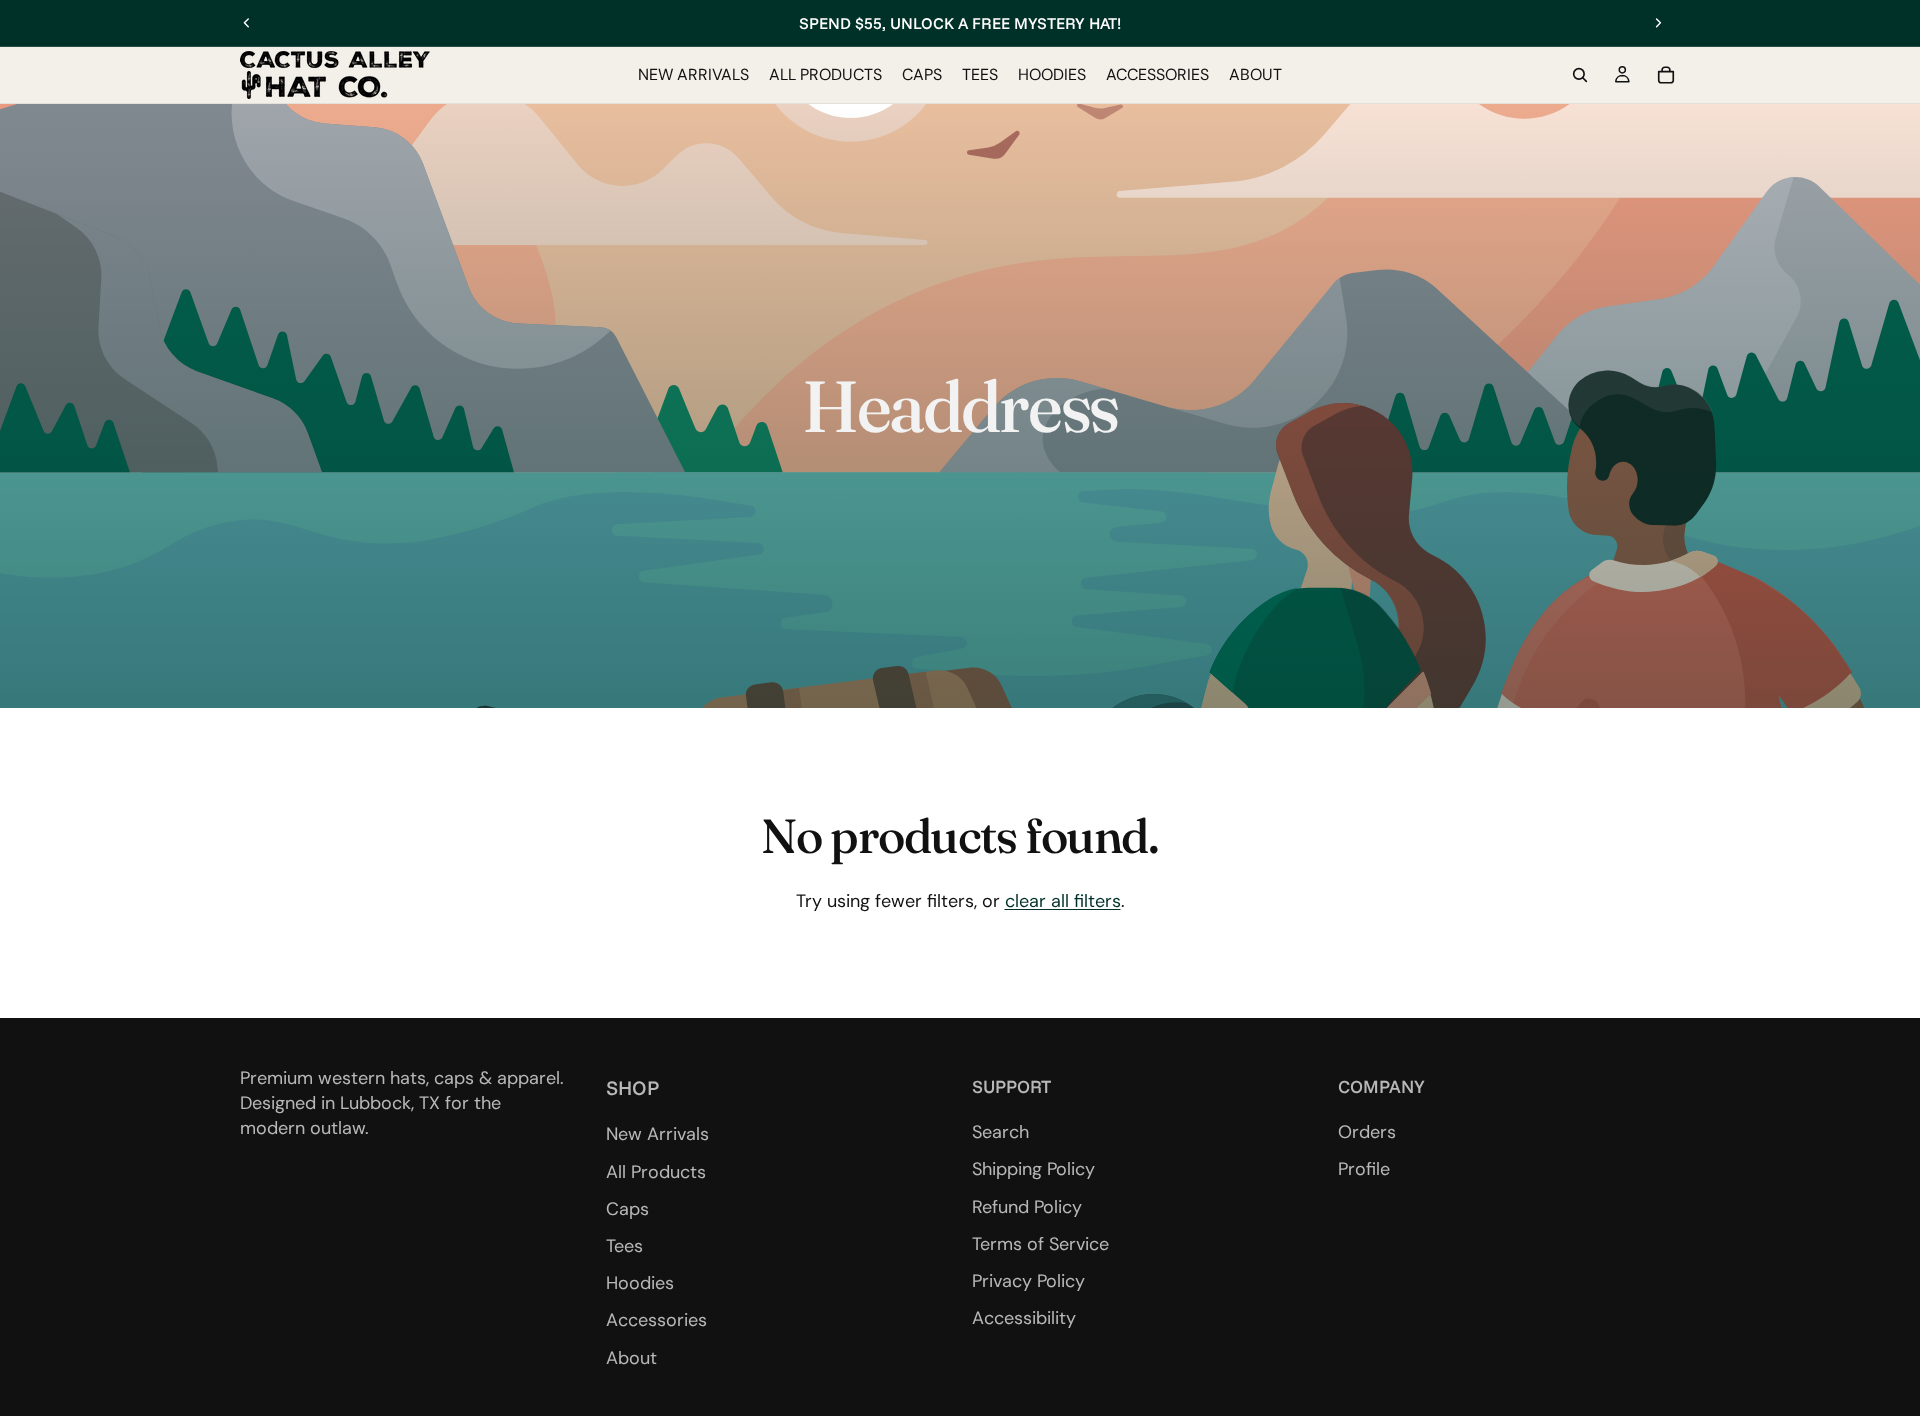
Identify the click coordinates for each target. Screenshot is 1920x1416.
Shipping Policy (1033, 1170)
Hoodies (640, 1284)
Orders (1367, 1133)
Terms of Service (1040, 1244)
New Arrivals (657, 1135)
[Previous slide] (247, 23)
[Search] (1580, 75)
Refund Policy (1027, 1207)
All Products (656, 1172)
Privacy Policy (1028, 1281)
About (631, 1358)
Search (1000, 1133)
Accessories (656, 1321)
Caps (627, 1209)
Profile (1364, 1170)
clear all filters (1063, 901)
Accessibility (1024, 1318)
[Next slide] (1658, 23)
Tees (624, 1246)
